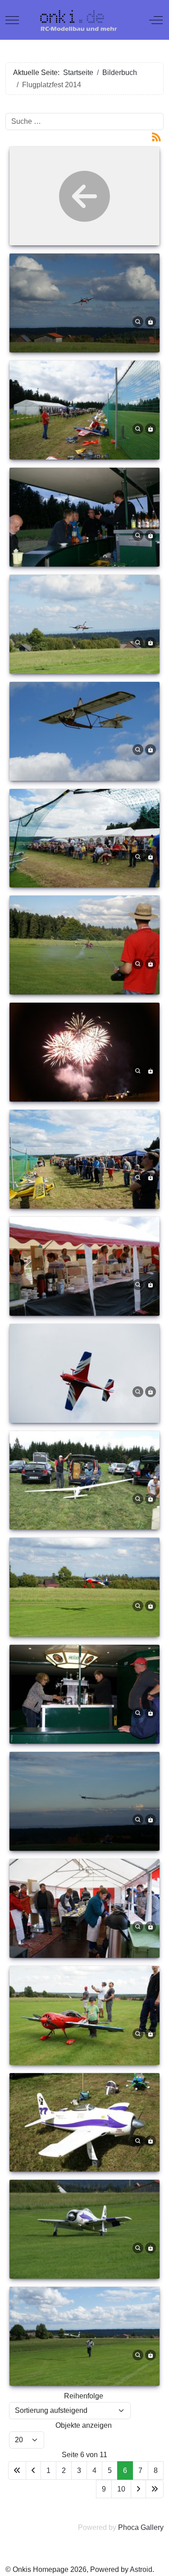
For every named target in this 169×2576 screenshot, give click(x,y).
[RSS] (156, 136)
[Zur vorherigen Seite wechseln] (33, 2470)
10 (121, 2489)
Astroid (141, 2569)
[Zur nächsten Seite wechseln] (138, 2489)
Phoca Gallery (141, 2527)
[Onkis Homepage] (84, 20)
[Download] (151, 321)
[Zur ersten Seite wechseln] (17, 2470)
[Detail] (138, 321)
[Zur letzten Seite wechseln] (155, 2489)
